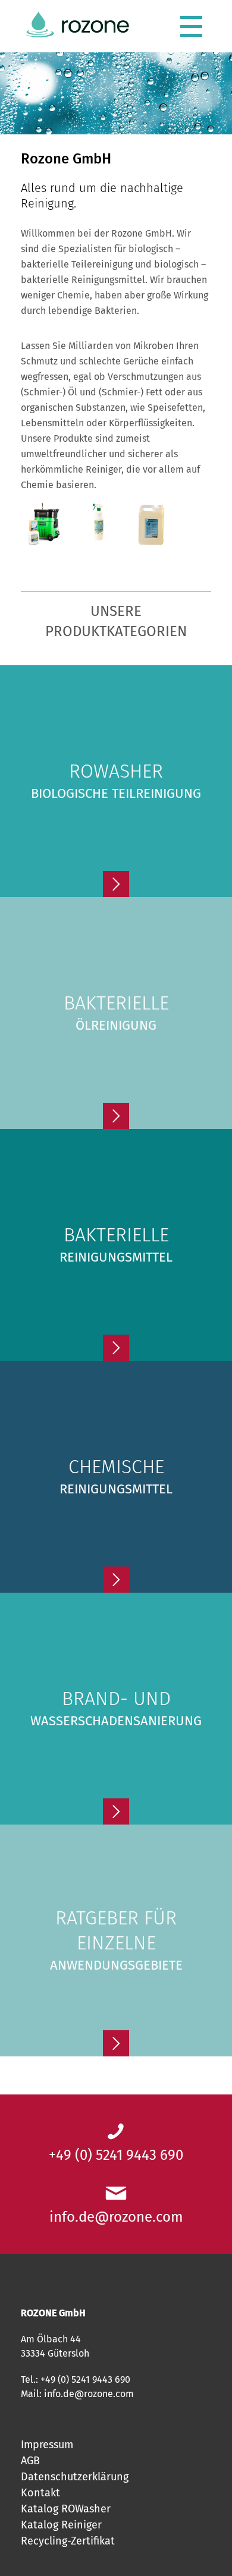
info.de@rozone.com (116, 2217)
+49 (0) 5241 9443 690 (116, 2155)
